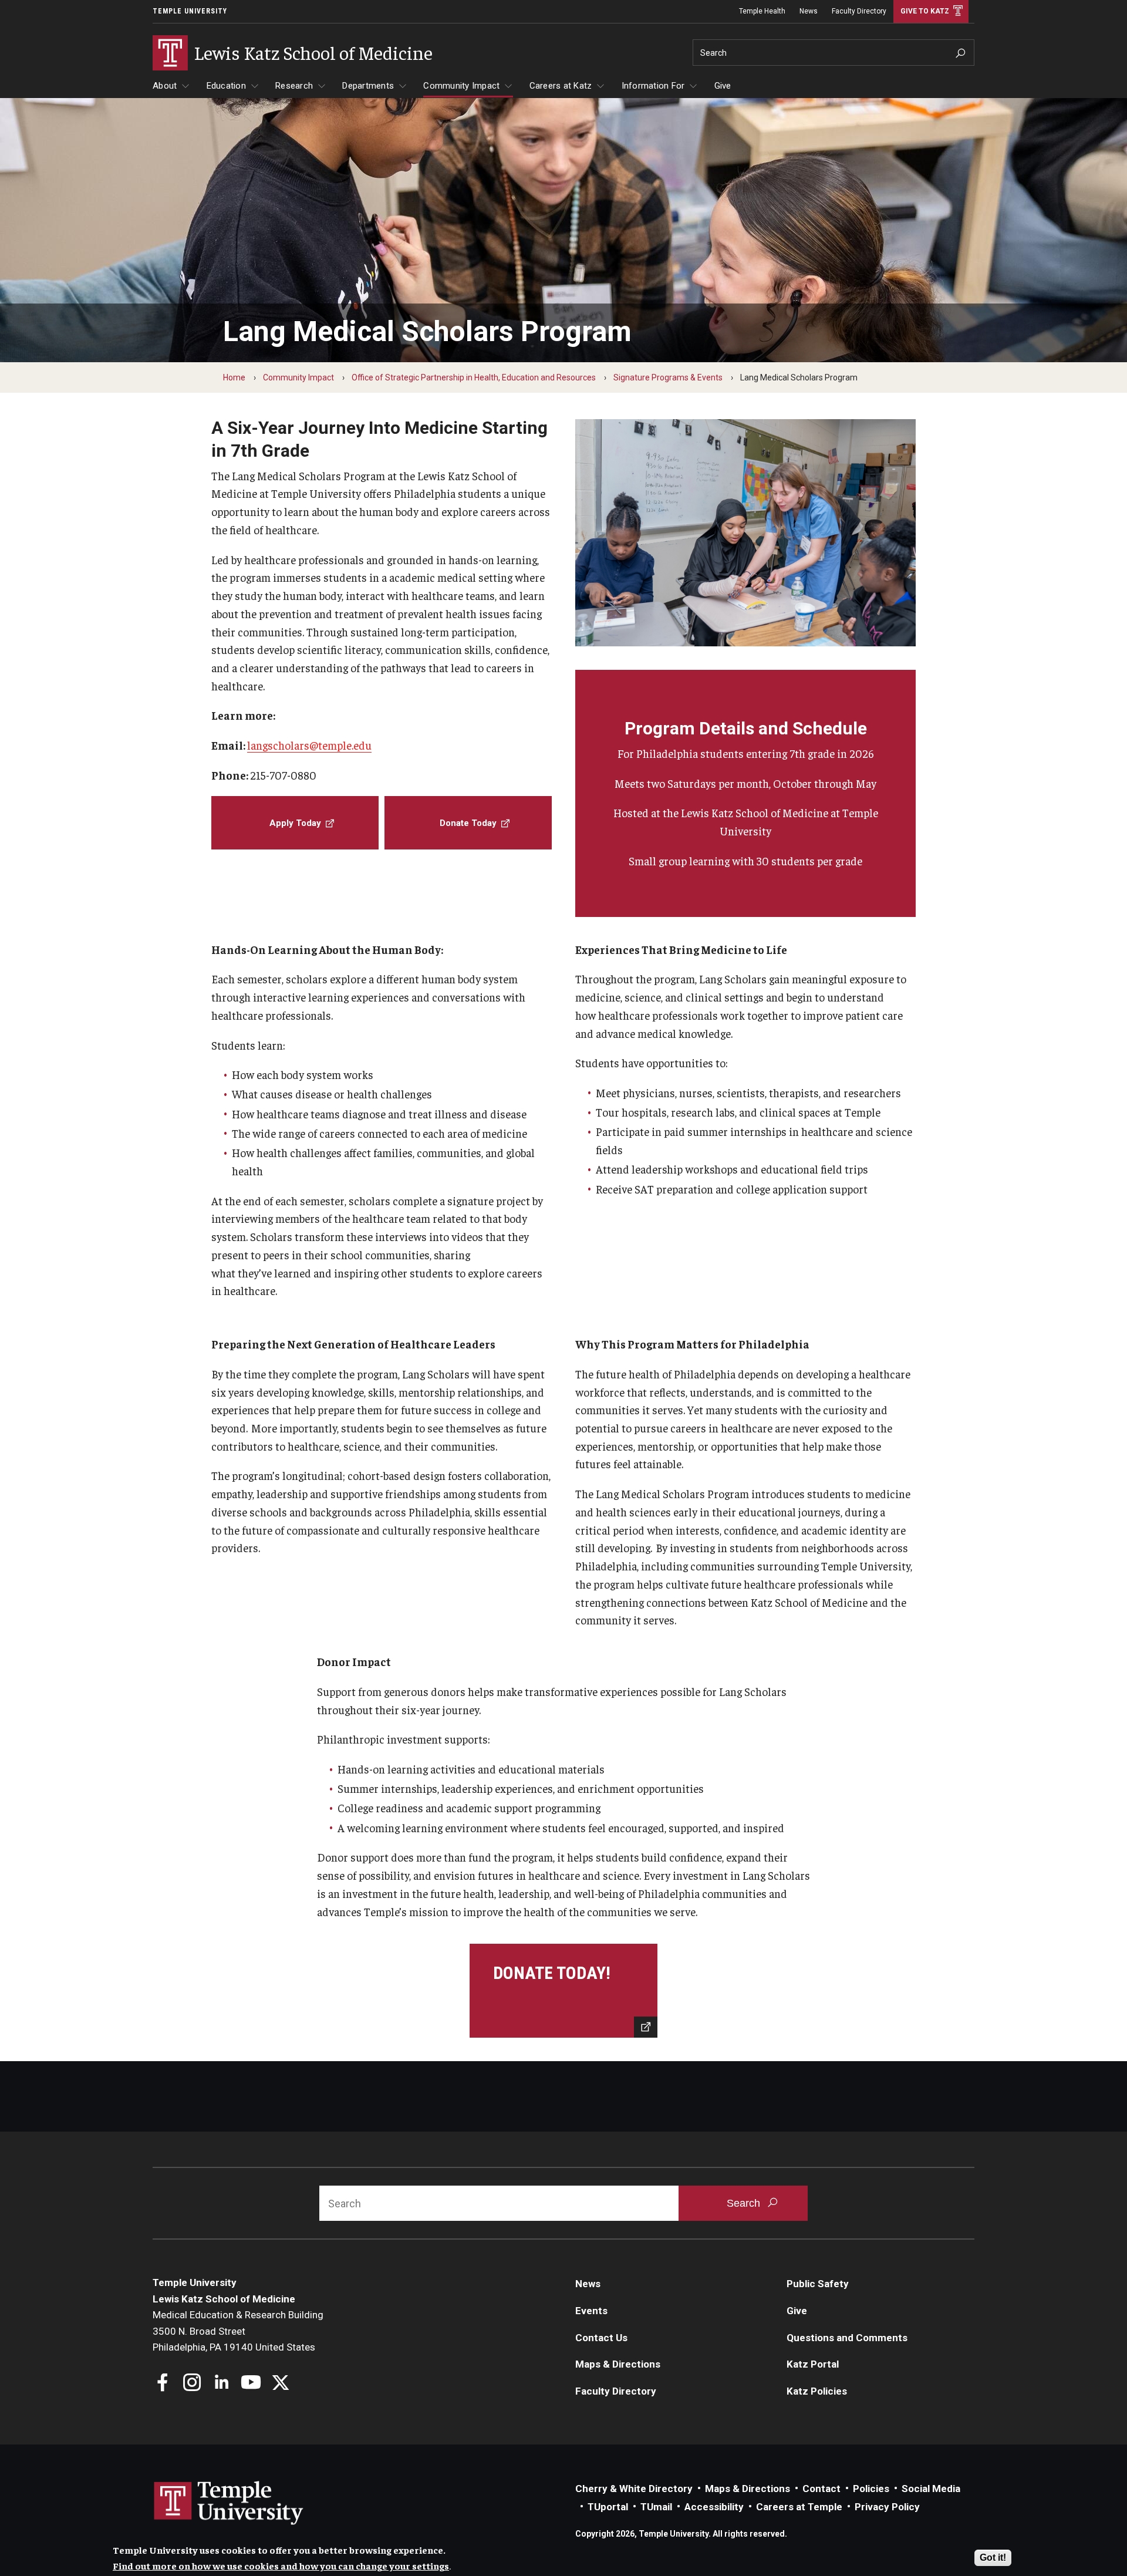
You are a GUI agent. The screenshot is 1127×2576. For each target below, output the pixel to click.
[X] (280, 2384)
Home (234, 377)
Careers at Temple (799, 2507)
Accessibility (714, 2507)
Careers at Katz (561, 86)
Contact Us (601, 2338)
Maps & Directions (618, 2364)
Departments (368, 86)
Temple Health (762, 11)
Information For (653, 86)
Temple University (190, 11)
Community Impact (461, 86)
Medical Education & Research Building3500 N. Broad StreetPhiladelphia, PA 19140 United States (238, 2331)
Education (226, 86)
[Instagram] (192, 2384)
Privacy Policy (887, 2507)
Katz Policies (817, 2391)
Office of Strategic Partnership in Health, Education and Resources (474, 377)
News (809, 11)
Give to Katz (925, 11)
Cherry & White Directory (634, 2489)
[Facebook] (163, 2384)
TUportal (608, 2507)
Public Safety (818, 2284)
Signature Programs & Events (668, 377)
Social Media (931, 2489)
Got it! (993, 2558)
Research (294, 86)
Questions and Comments (847, 2338)
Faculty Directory (859, 11)
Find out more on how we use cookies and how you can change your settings (281, 2565)
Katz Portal (813, 2364)
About (165, 86)
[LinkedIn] (222, 2384)
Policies (871, 2489)
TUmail (656, 2507)
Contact (821, 2489)
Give (723, 86)
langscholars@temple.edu (309, 745)
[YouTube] (251, 2384)
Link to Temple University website (229, 2503)
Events (591, 2311)
